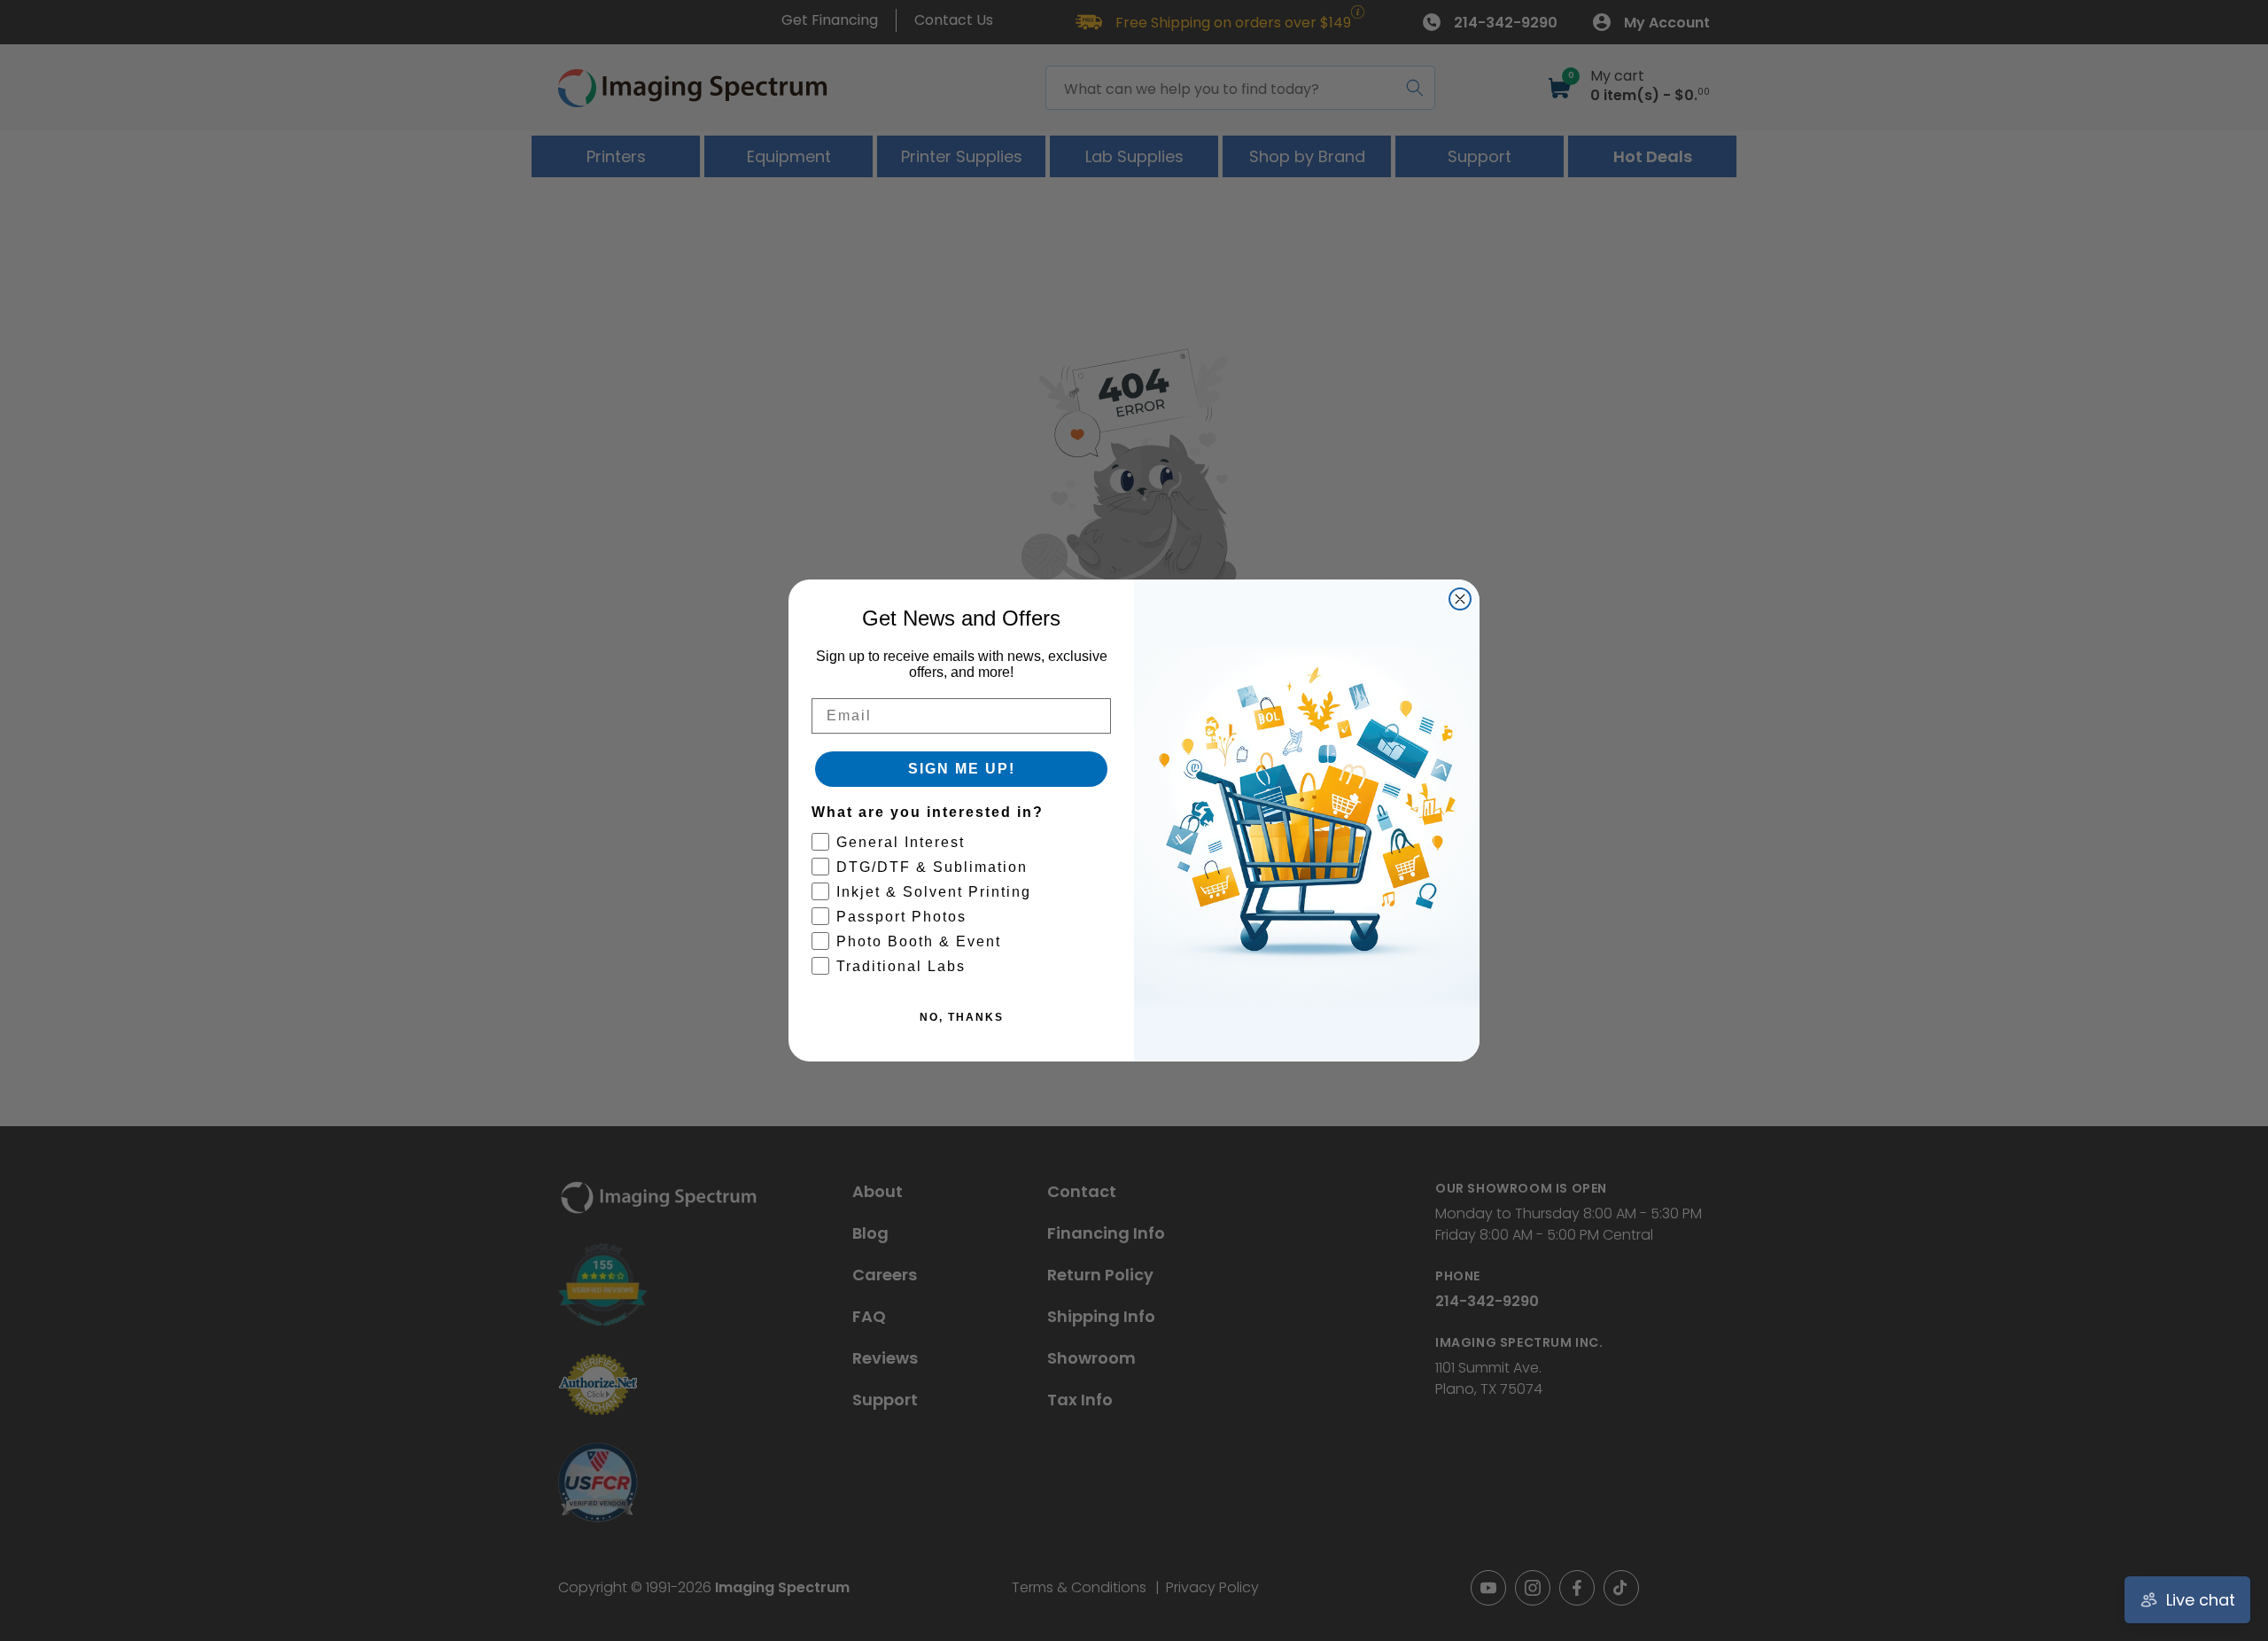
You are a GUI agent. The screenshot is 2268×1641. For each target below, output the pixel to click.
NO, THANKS (962, 1017)
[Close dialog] (1460, 599)
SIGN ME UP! (962, 769)
